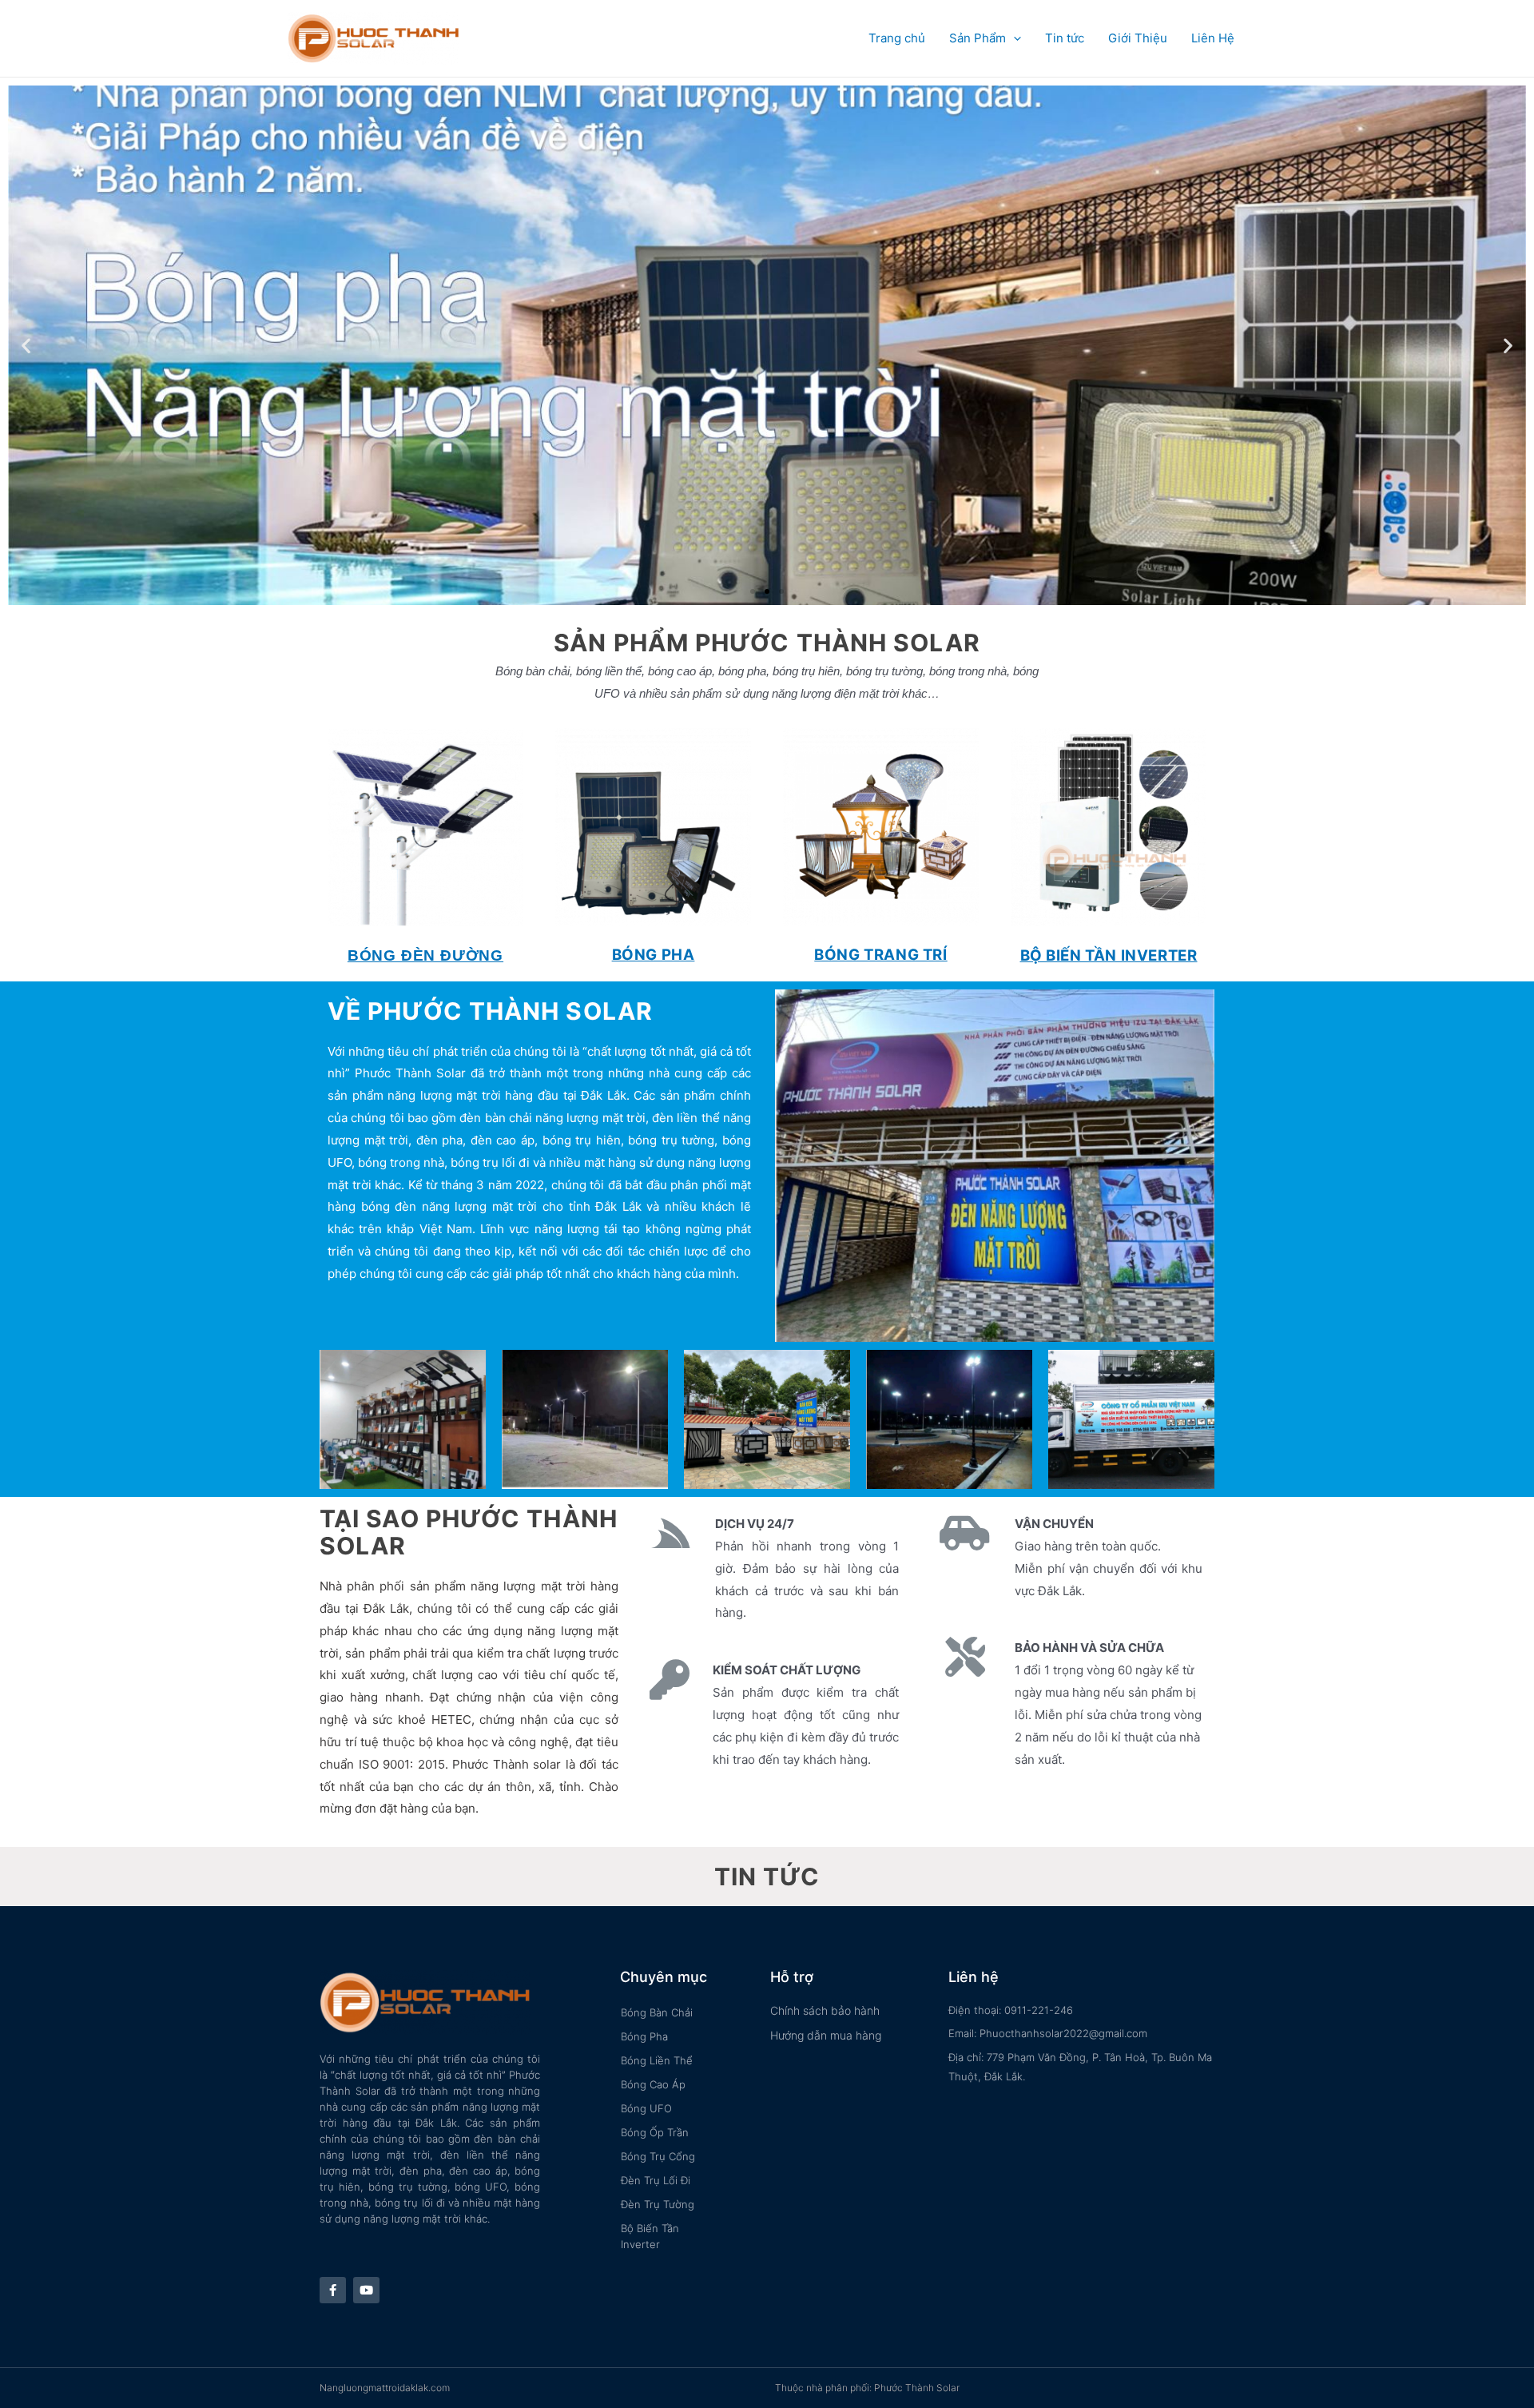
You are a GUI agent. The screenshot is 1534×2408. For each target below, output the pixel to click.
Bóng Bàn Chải (657, 2012)
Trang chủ (897, 38)
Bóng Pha (644, 2036)
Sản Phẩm (978, 38)
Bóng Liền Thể (657, 2060)
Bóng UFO (646, 2108)
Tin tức (1065, 38)
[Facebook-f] (333, 2290)
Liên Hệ (1213, 38)
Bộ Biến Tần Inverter (650, 2236)
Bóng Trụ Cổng (658, 2156)
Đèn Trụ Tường (658, 2204)
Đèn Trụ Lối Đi (656, 2180)
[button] (753, 591)
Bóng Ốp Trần (655, 2132)
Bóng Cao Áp (653, 2084)
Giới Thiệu (1138, 38)
